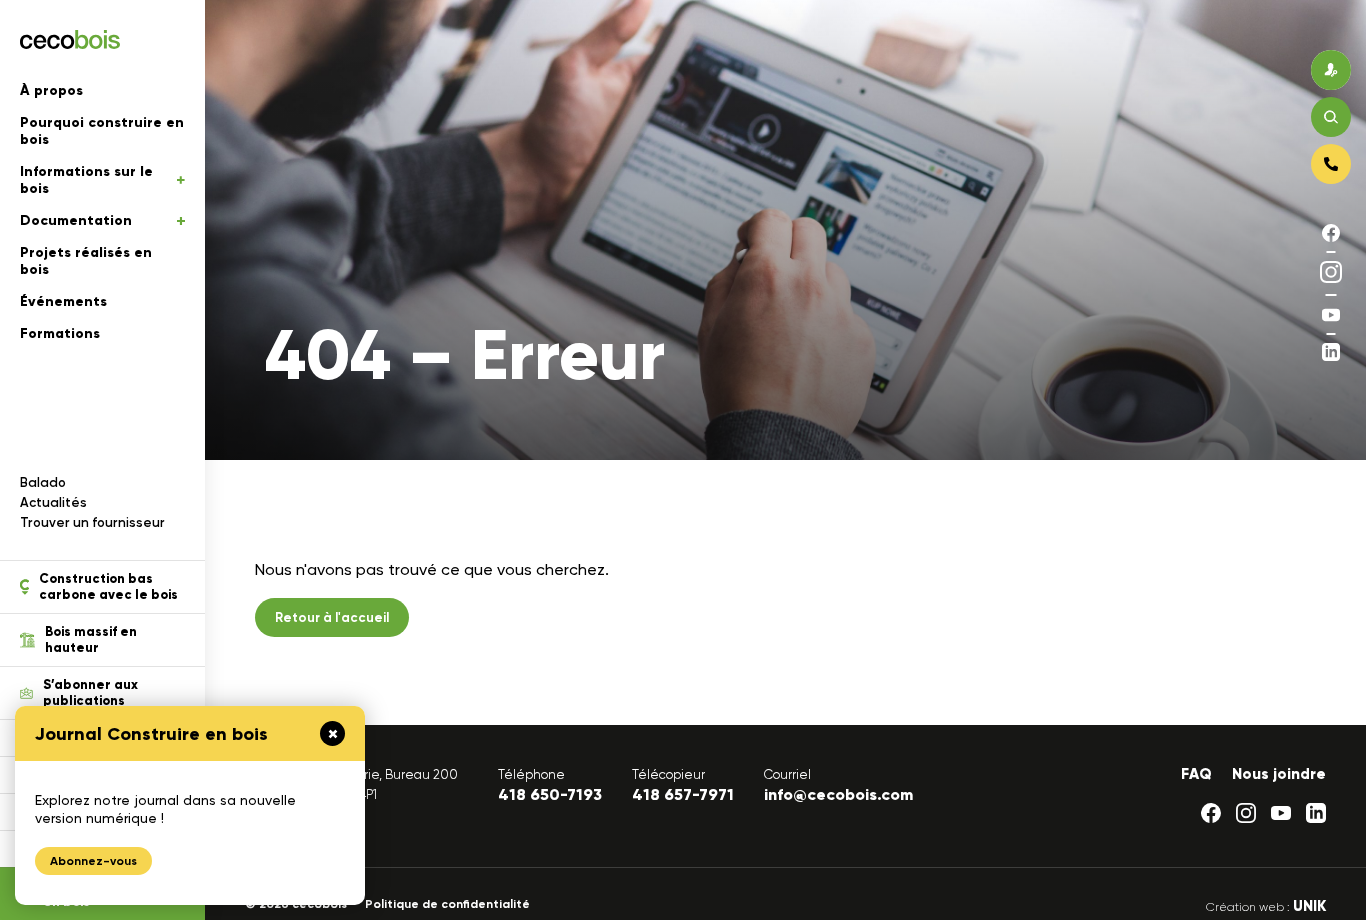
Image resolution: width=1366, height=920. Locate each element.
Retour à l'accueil (332, 617)
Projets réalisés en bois (86, 261)
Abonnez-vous (93, 861)
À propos (51, 90)
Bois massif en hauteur (91, 640)
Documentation (76, 220)
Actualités (53, 502)
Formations (60, 333)
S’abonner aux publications (90, 693)
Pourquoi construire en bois (102, 131)
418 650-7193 (550, 794)
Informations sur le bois (86, 180)
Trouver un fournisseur (92, 522)
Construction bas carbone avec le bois (108, 587)
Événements (63, 301)
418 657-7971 (683, 794)
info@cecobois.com (838, 794)
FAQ (1196, 774)
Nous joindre (1279, 774)
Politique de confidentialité (447, 904)
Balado (43, 482)
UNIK (1309, 906)
